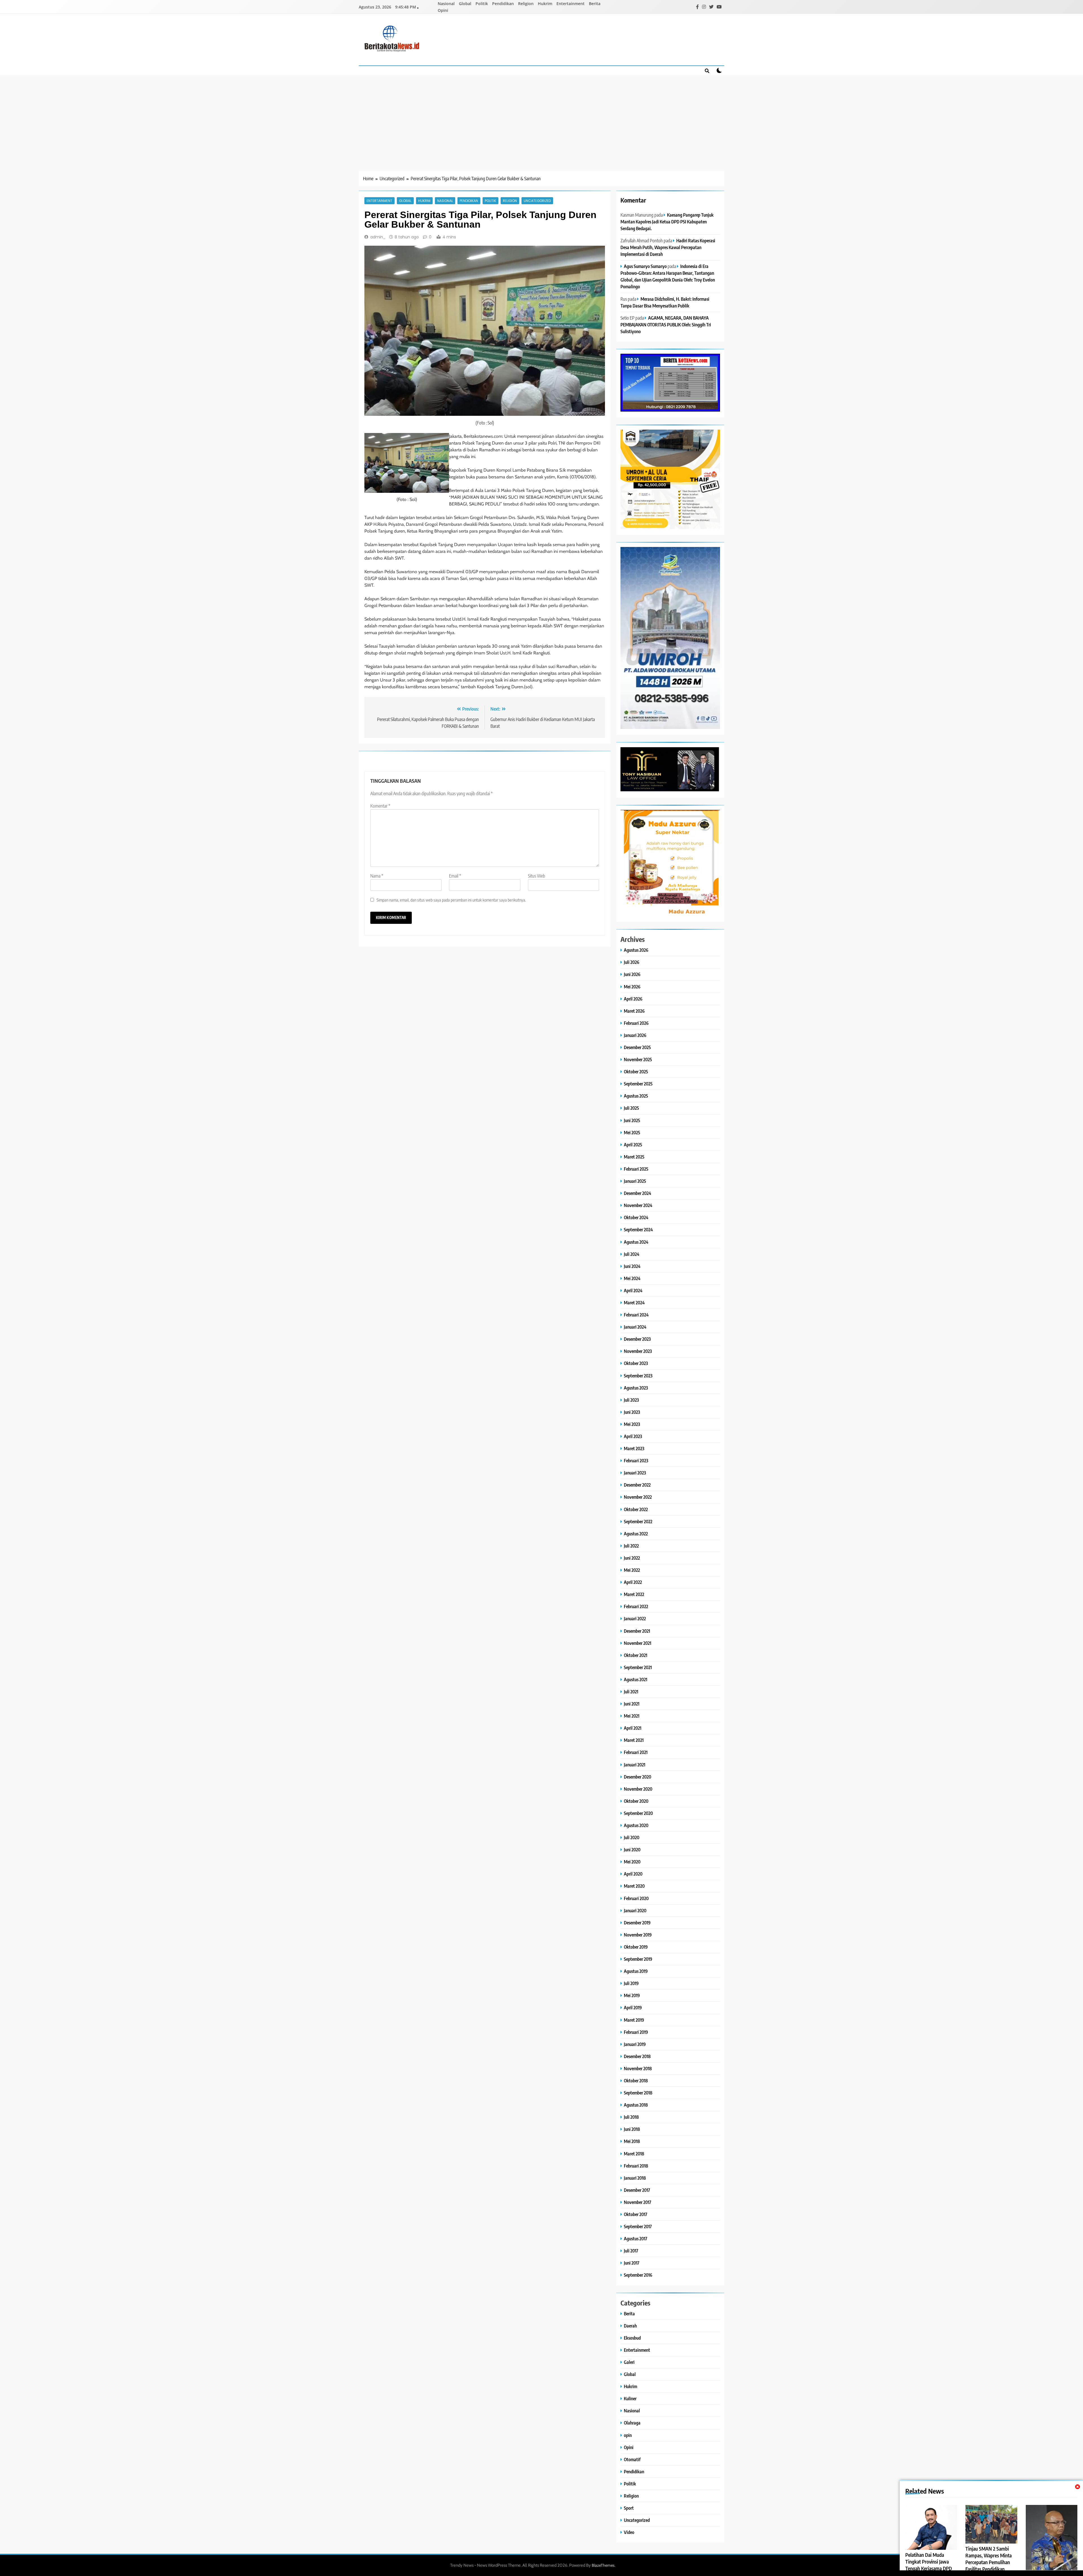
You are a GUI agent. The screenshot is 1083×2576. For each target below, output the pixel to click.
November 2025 (638, 1059)
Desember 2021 (637, 1631)
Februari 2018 (636, 2166)
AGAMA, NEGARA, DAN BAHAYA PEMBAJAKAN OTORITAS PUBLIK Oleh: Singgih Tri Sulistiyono (666, 325)
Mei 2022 (632, 1570)
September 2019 (638, 1959)
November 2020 (638, 1789)
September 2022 (638, 1521)
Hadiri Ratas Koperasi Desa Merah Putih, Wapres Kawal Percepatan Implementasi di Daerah (668, 247)
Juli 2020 (632, 1837)
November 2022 (638, 1497)
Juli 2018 (631, 2117)
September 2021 (638, 1667)
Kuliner (630, 2398)
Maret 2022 (634, 1594)
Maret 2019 (634, 2020)
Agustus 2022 (636, 1534)
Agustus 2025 (636, 1096)
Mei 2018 (632, 2141)
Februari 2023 (636, 1460)
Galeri (629, 2362)
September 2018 (638, 2093)
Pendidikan (503, 4)
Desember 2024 (638, 1193)
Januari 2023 (635, 1473)
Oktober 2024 (636, 1217)
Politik (482, 4)
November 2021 (638, 1643)
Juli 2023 (631, 1400)
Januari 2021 (635, 1765)
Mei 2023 (632, 1424)
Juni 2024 (632, 1266)
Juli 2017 (631, 2251)
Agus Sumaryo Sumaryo (645, 266)
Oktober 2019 (636, 1947)
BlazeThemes (603, 2565)
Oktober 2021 (636, 1655)
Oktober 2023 (636, 1363)
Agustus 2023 (636, 1388)
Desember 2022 (637, 1485)
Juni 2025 (632, 1120)
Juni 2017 (632, 2263)
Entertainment (571, 4)
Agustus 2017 (636, 2238)
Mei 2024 (632, 1278)
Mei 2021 (632, 1716)
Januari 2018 (635, 2178)
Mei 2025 (632, 1132)
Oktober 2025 (636, 1071)
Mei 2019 (632, 1995)
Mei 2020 (632, 1862)
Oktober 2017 (636, 2214)
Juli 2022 (631, 1546)
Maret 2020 (634, 1886)
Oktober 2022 (636, 1509)
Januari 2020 (635, 1910)
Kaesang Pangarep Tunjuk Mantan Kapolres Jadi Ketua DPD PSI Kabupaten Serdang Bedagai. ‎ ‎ (667, 222)
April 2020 (633, 1874)
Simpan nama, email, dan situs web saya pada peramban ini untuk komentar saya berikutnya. (451, 900)
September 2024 (638, 1229)
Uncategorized (537, 201)
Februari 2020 (636, 1898)
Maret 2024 (634, 1303)
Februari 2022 (636, 1606)
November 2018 (638, 2068)
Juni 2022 (632, 1558)
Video (629, 2532)
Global (465, 4)
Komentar (380, 806)
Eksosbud (632, 2338)
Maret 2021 (634, 1740)
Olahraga (632, 2423)
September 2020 (638, 1813)
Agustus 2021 (636, 1679)
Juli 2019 (631, 1983)
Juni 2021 (632, 1704)
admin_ (378, 237)
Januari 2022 (635, 1618)
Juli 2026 (632, 962)
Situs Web (537, 876)
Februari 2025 (636, 1169)
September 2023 (638, 1376)
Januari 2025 (635, 1181)
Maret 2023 (634, 1448)
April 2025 (633, 1145)
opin (628, 2435)
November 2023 (638, 1351)
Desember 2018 (637, 2056)
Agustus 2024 (636, 1242)
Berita (595, 4)
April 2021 (633, 1728)
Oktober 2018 (636, 2081)
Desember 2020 (638, 1777)
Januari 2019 (635, 2044)
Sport (629, 2508)
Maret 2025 (634, 1157)
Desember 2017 (637, 2190)
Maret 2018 (634, 2154)
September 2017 (638, 2226)
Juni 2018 (632, 2129)
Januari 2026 (635, 1035)
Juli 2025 (631, 1108)
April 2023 (633, 1436)
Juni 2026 (632, 974)
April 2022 (633, 1582)
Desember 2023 (637, 1339)
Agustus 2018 (636, 2105)
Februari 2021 (636, 1752)
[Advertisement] (541, 117)
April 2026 (633, 999)
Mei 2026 (632, 987)
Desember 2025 (637, 1047)
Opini (443, 10)
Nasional (446, 4)
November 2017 (638, 2202)
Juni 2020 (632, 1849)
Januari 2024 (635, 1327)
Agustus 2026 (636, 950)
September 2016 (638, 2275)
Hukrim (545, 4)
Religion (526, 4)
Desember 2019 (637, 1923)
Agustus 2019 (636, 1971)
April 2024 (633, 1290)
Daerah (630, 2326)
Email (455, 876)
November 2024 (638, 1205)
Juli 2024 (632, 1254)
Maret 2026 (634, 1011)
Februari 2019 (636, 2032)
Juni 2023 (632, 1412)
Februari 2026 (636, 1023)
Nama (377, 876)
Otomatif (632, 2459)
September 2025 (638, 1084)
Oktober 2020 (636, 1801)
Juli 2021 (631, 1692)
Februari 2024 (636, 1315)
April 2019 (633, 2007)
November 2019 (638, 1935)
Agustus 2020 (636, 1825)
